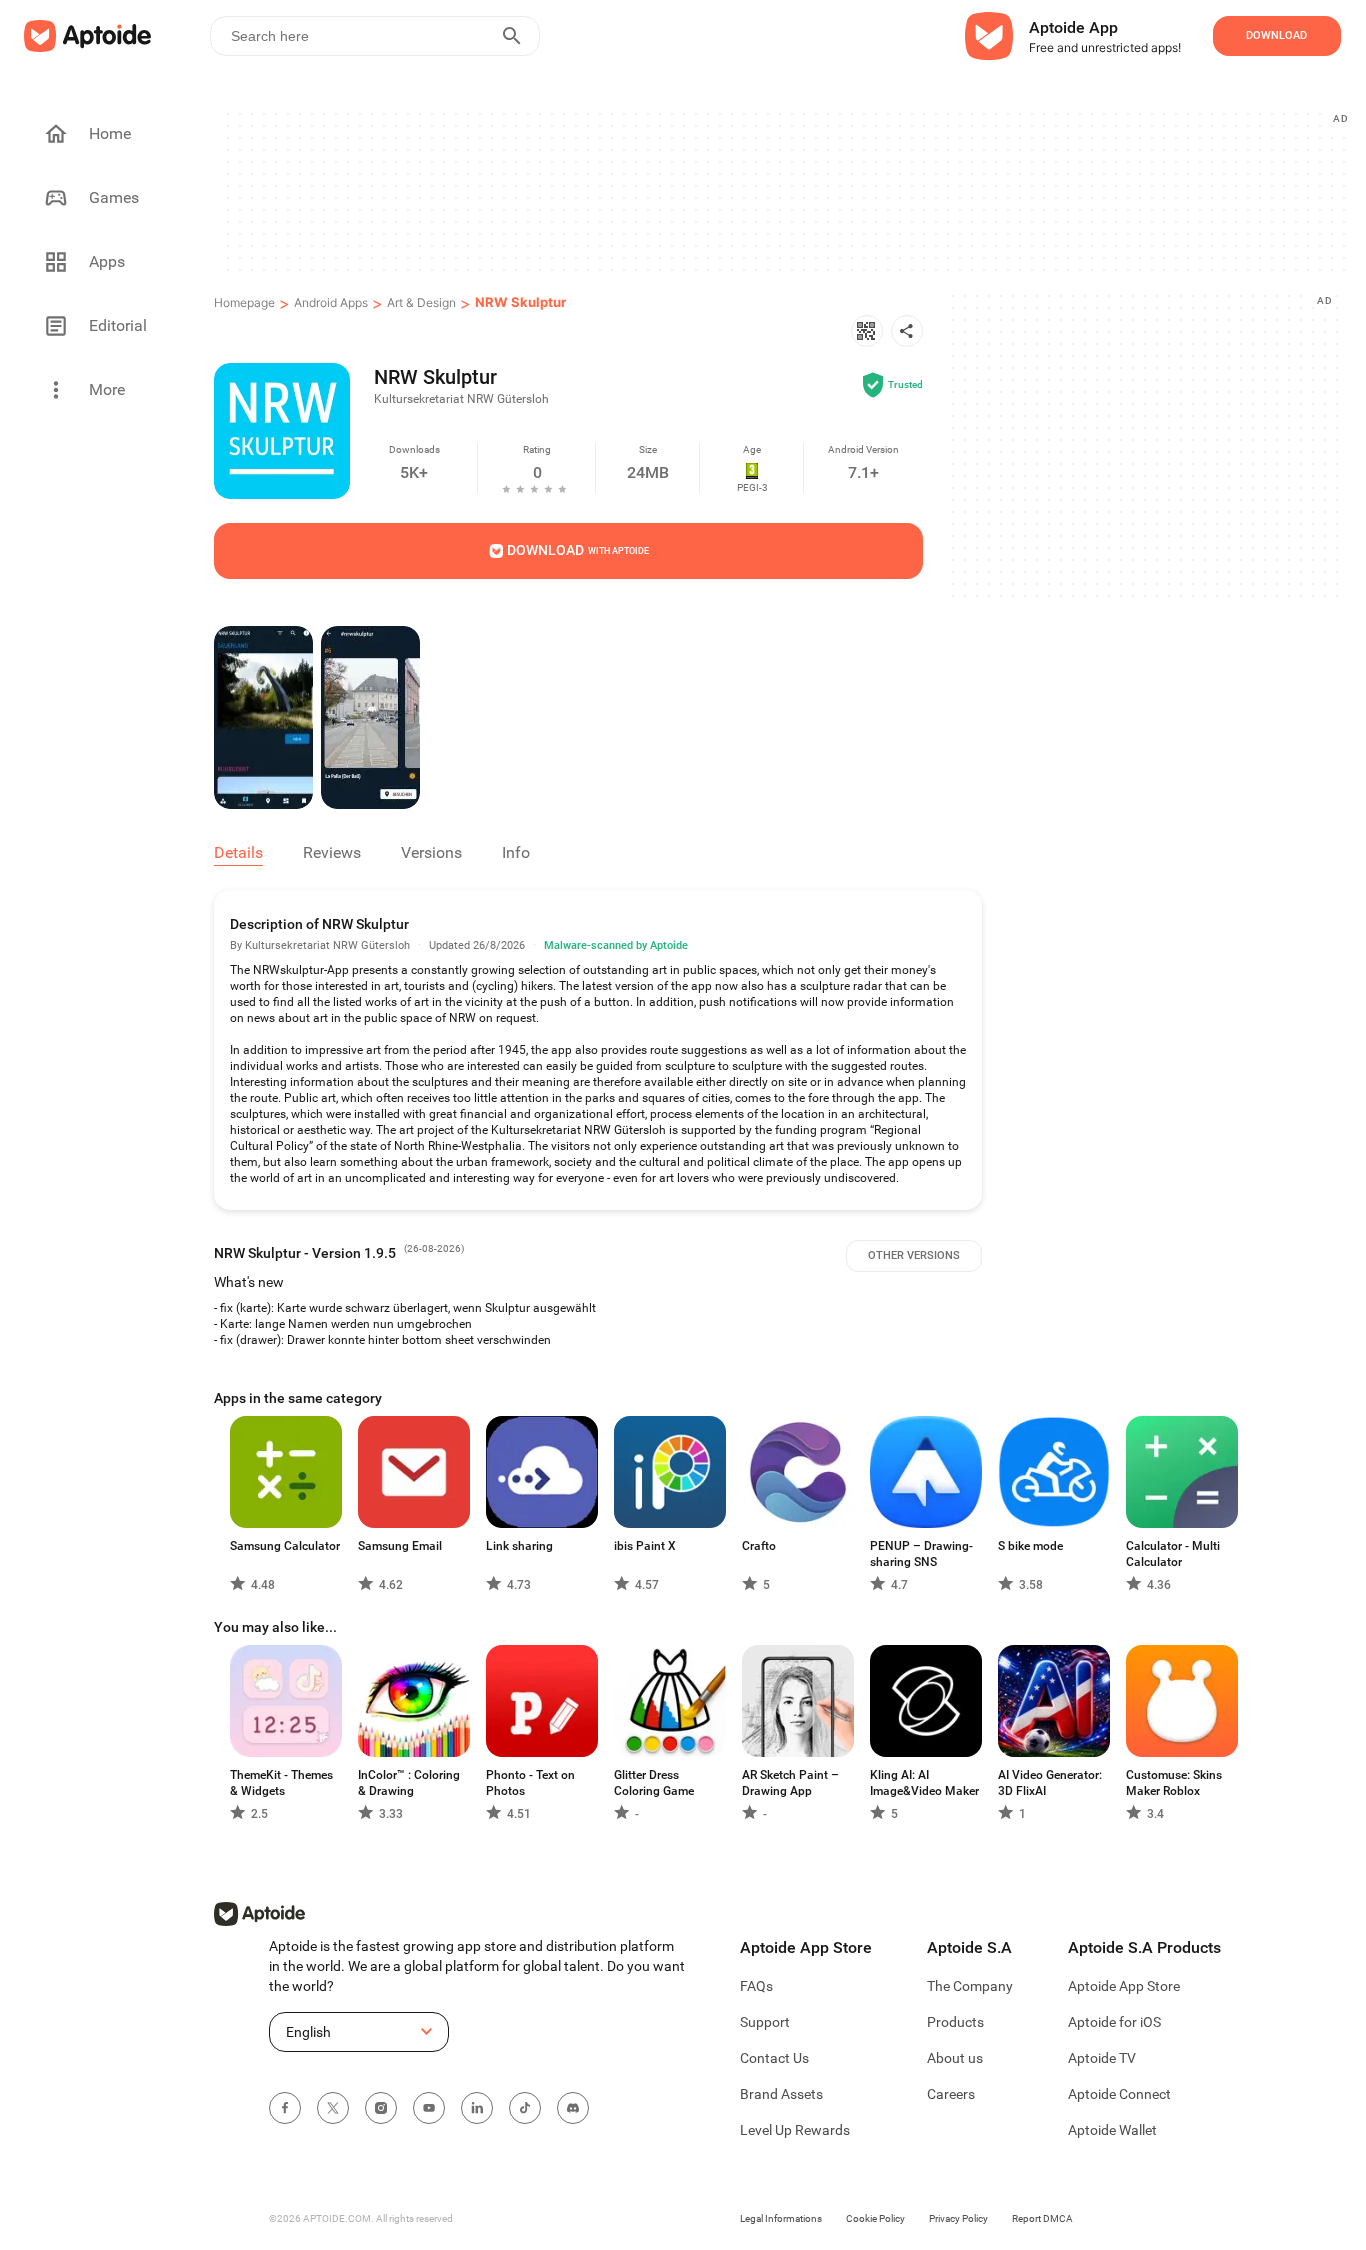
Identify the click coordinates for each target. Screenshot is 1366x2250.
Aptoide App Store (1124, 1986)
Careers (951, 2094)
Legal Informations (781, 2218)
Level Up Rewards (795, 2130)
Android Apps (331, 302)
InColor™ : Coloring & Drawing (409, 1783)
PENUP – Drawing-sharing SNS (921, 1554)
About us (955, 2058)
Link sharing (519, 1546)
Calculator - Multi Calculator (1173, 1554)
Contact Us (774, 2058)
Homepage (244, 302)
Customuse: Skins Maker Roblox (1174, 1783)
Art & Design (421, 302)
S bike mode (1030, 1546)
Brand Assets (781, 2094)
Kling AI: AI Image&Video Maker (924, 1783)
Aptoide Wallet (1112, 2130)
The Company (970, 1986)
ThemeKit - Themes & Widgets (281, 1783)
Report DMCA (1042, 2218)
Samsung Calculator (285, 1546)
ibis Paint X (645, 1546)
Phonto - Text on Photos (530, 1783)
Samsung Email (400, 1546)
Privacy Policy (958, 2218)
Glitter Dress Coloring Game (654, 1783)
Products (955, 2022)
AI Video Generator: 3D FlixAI (1050, 1783)
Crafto (759, 1546)
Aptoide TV (1102, 2058)
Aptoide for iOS (1114, 2022)
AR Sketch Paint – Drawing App (790, 1783)
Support (765, 2022)
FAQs (756, 1986)
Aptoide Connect (1119, 2094)
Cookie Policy (875, 2218)
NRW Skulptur (520, 302)
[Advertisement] (785, 191)
